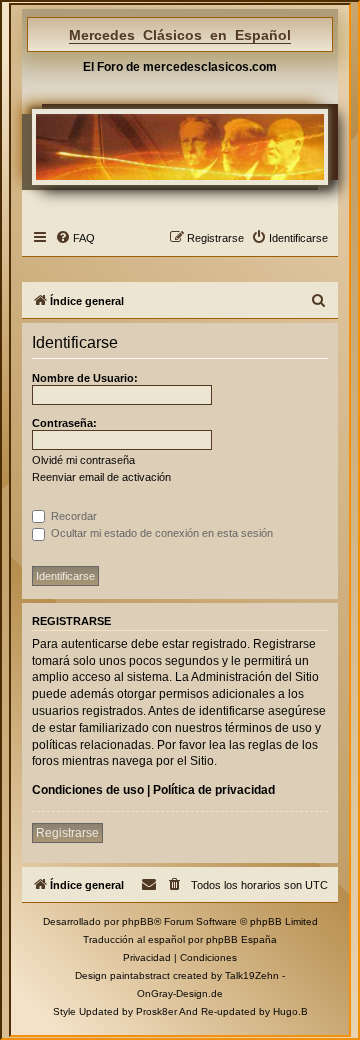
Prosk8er (156, 1011)
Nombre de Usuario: (85, 378)
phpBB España (241, 939)
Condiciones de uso (88, 790)
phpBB (138, 921)
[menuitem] (75, 238)
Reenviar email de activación (101, 477)
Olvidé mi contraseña (83, 460)
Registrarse (67, 833)
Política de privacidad (214, 790)
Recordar (72, 516)
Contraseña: (64, 423)
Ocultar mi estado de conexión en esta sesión (160, 533)
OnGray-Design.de (180, 993)
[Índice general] (180, 147)
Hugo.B (290, 1011)
